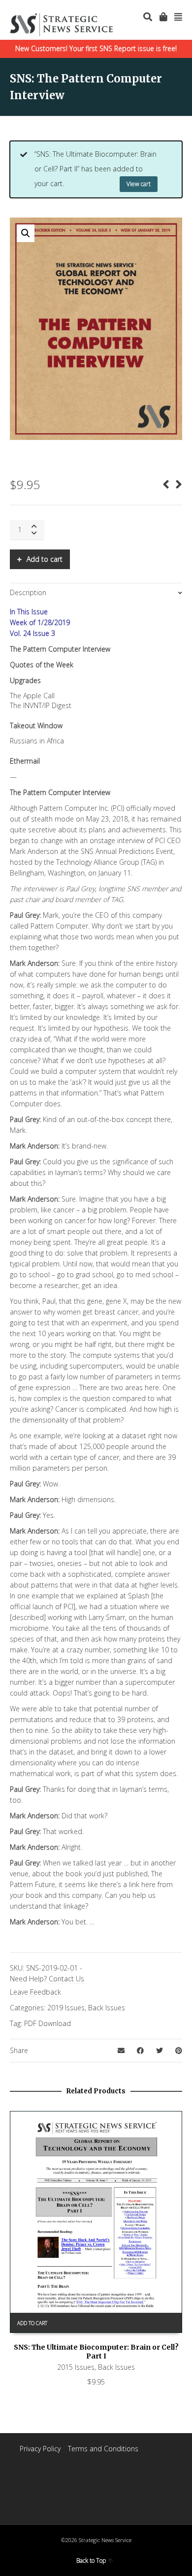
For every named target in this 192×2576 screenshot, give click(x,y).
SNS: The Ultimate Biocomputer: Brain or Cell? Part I (96, 2352)
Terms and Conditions (103, 2449)
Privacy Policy (40, 2449)
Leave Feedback (35, 1992)
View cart (139, 184)
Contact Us (66, 1979)
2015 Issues (76, 2367)
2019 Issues (66, 2008)
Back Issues (107, 2008)
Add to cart (45, 559)
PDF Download (48, 2023)
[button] (26, 233)
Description (28, 592)
